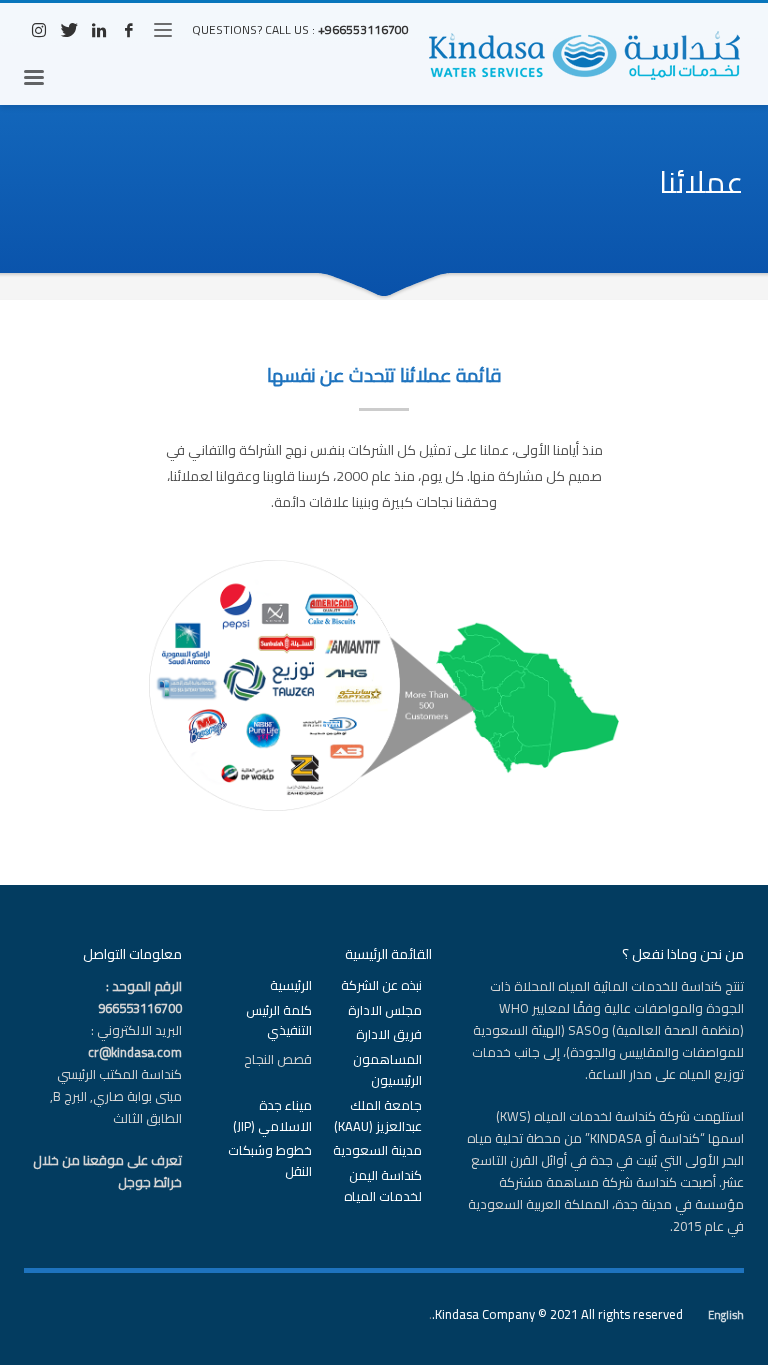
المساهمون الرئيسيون (387, 1070)
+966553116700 (363, 29)
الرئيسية (291, 985)
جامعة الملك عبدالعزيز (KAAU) (378, 1116)
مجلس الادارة (385, 1010)
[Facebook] (129, 30)
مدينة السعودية (377, 1150)
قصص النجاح (278, 1059)
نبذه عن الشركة (381, 985)
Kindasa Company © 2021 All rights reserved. (557, 1314)
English (726, 1315)
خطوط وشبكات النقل (270, 1161)
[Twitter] (69, 30)
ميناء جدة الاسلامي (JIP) (272, 1116)
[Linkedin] (99, 30)
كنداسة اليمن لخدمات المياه (383, 1186)
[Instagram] (39, 30)
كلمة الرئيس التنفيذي (279, 1021)
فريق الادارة (389, 1034)
